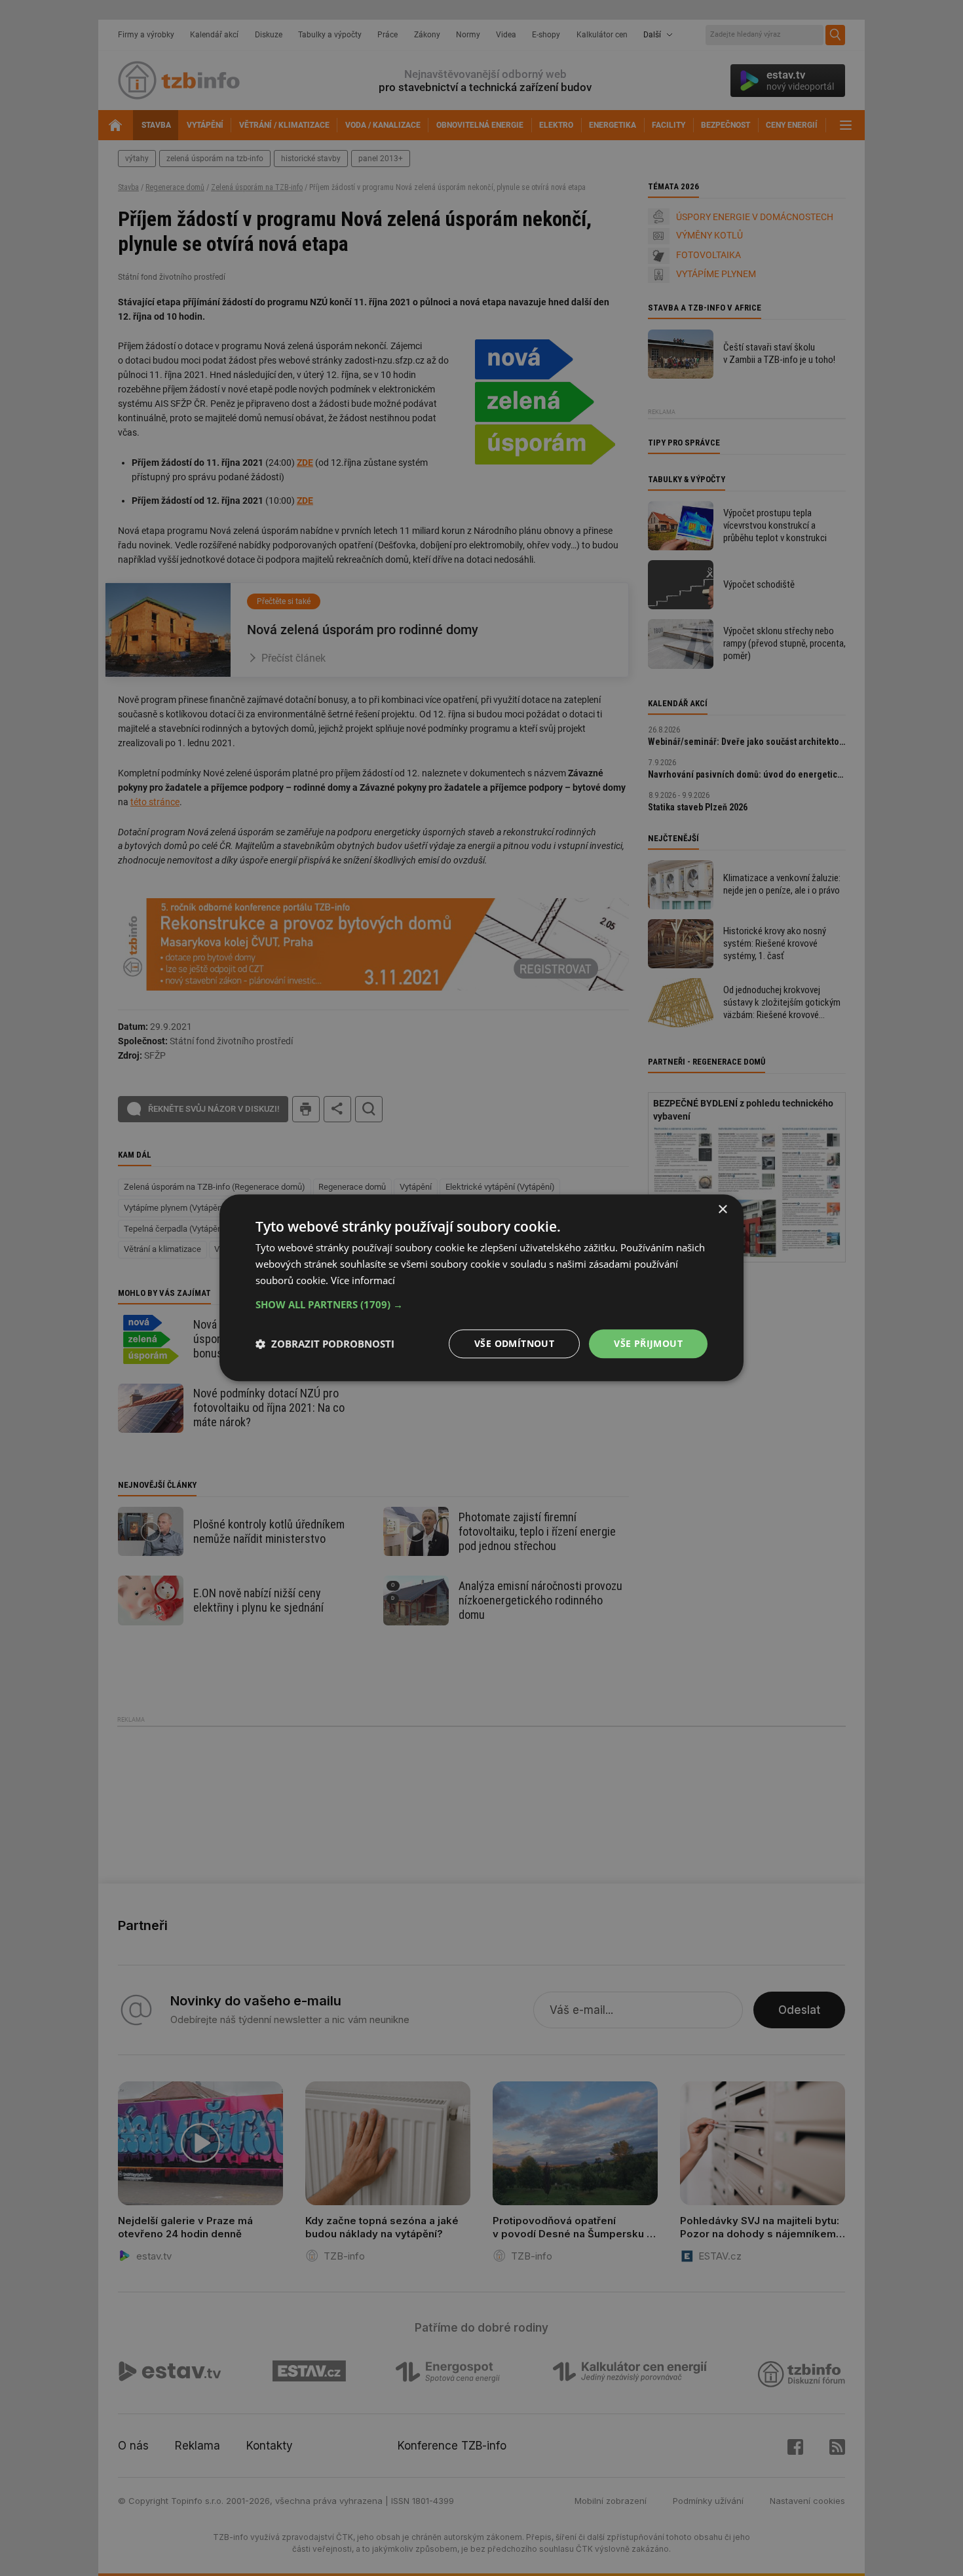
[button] (481, 1304)
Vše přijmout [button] (648, 1343)
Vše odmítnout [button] (514, 1343)
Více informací (363, 1280)
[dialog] (481, 1288)
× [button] (722, 1210)
